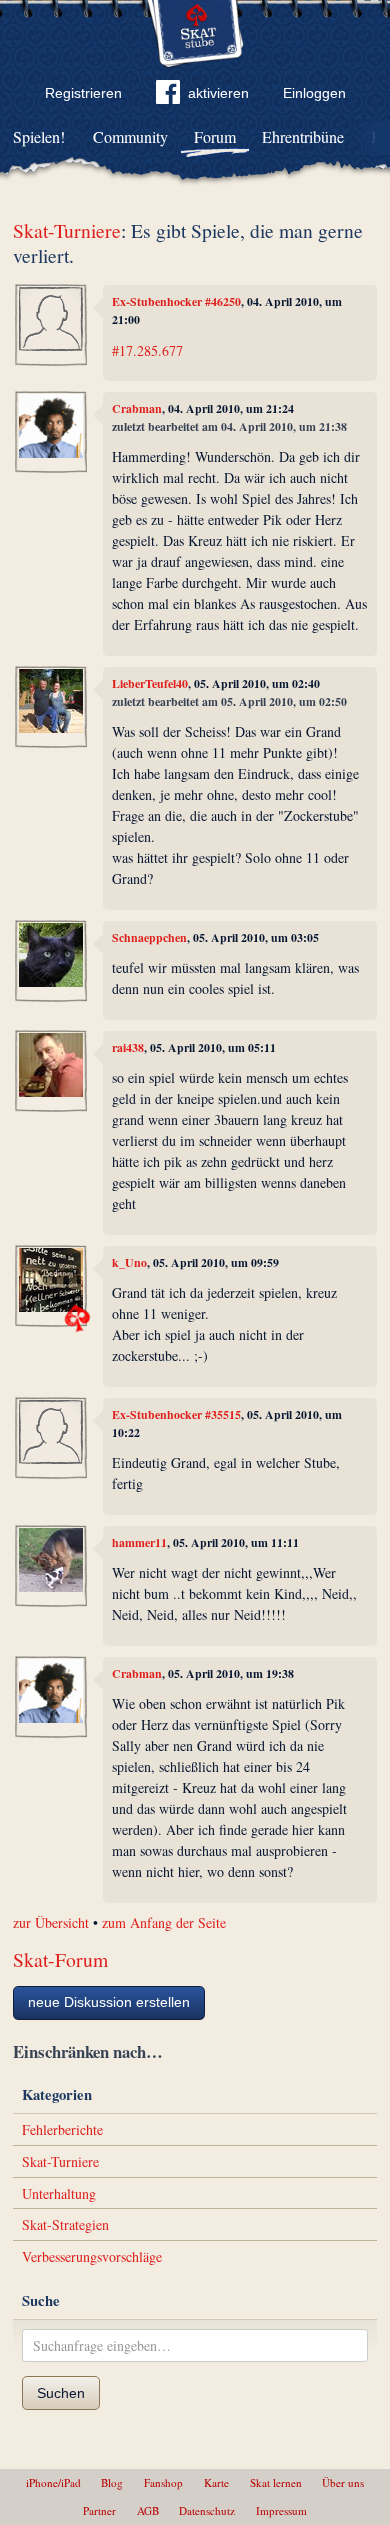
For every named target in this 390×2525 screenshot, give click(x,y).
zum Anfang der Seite (164, 1922)
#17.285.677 (147, 350)
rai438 (128, 1047)
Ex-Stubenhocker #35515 (176, 1414)
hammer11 (139, 1542)
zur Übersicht (51, 1922)
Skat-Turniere (67, 230)
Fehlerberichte (62, 2129)
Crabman (137, 408)
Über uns (343, 2482)
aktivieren (218, 93)
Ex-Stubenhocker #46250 (176, 301)
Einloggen (314, 93)
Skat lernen (276, 2482)
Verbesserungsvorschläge (92, 2256)
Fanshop (163, 2482)
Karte (216, 2482)
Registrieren (83, 93)
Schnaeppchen (149, 937)
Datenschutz (207, 2510)
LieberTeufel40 (150, 683)
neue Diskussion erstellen (109, 2002)
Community (130, 136)
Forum (215, 136)
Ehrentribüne (303, 136)
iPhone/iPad (53, 2482)
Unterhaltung (59, 2193)
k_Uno (129, 1262)
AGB (148, 2510)
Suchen (61, 2393)
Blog (112, 2482)
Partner (99, 2510)
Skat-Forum (60, 1959)
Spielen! (39, 136)
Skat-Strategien (65, 2224)
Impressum (281, 2510)
